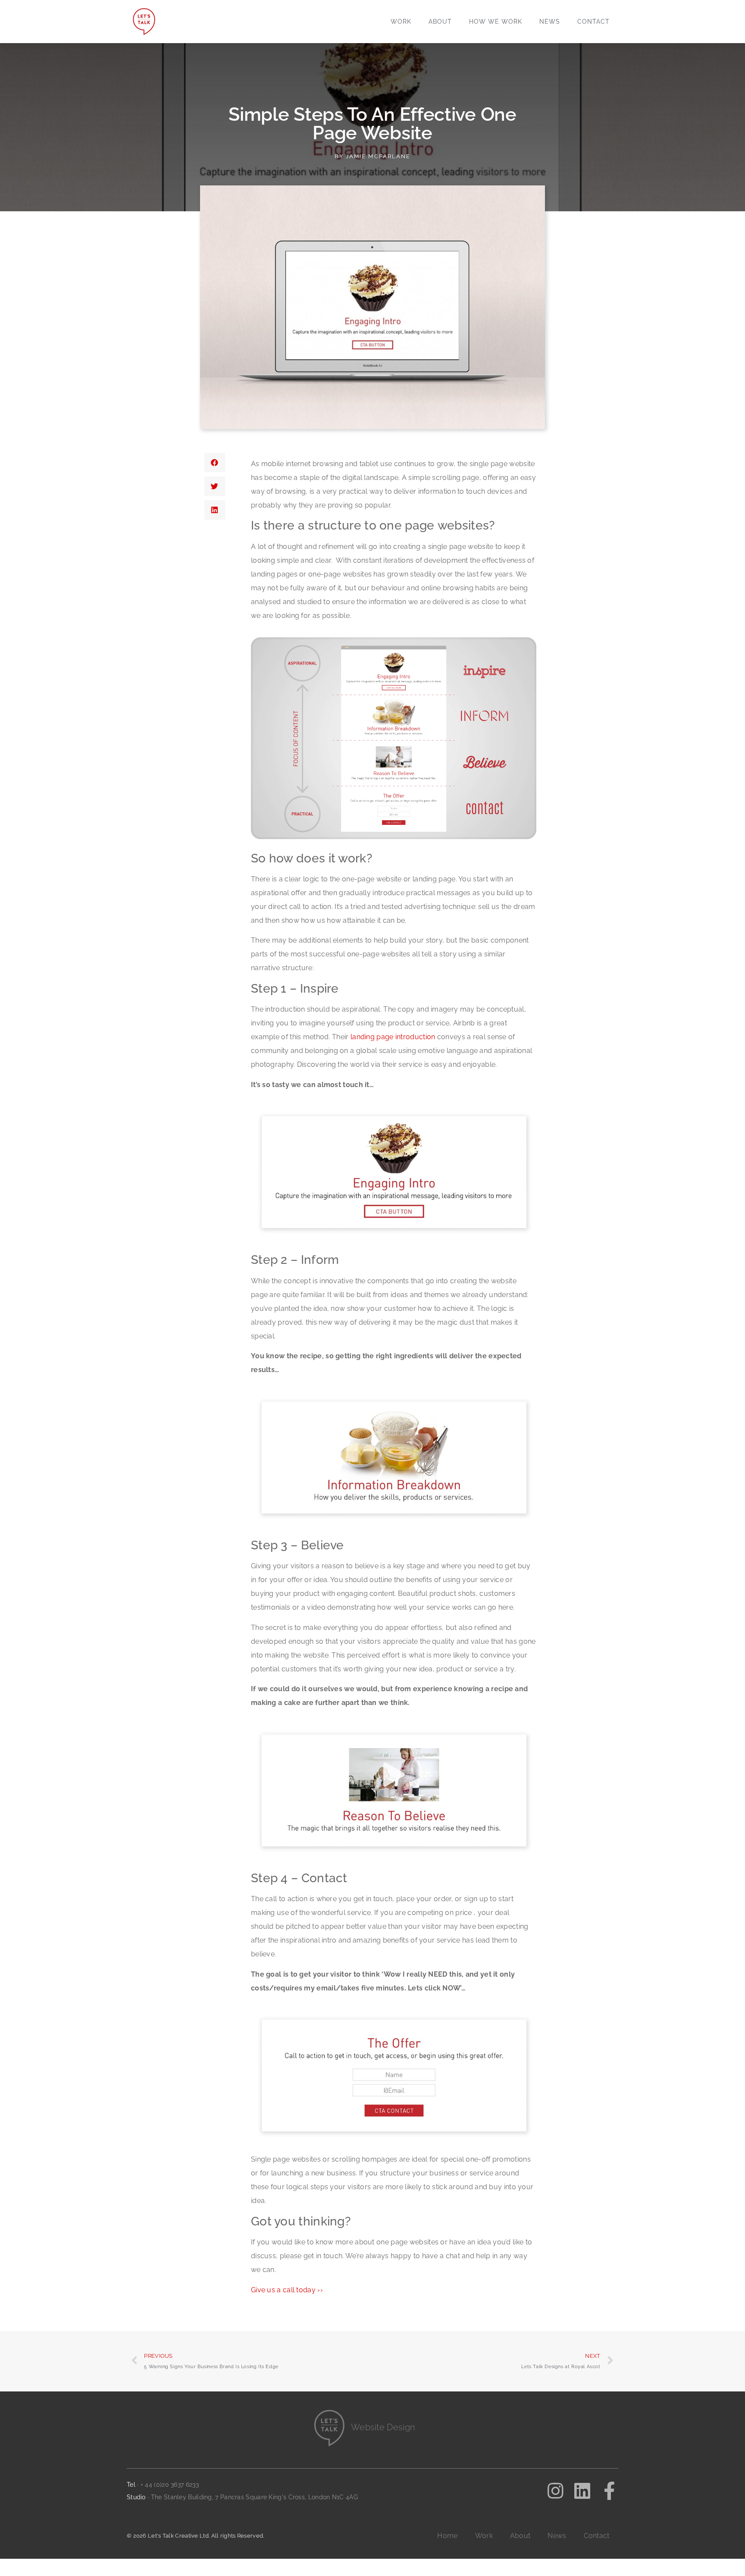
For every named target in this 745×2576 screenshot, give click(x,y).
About (440, 22)
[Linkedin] (582, 2491)
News (550, 22)
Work (401, 22)
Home (447, 2536)
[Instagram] (555, 2491)
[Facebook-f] (609, 2491)
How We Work (496, 22)
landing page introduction (393, 1037)
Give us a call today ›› (287, 2290)
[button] (215, 462)
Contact (593, 22)
